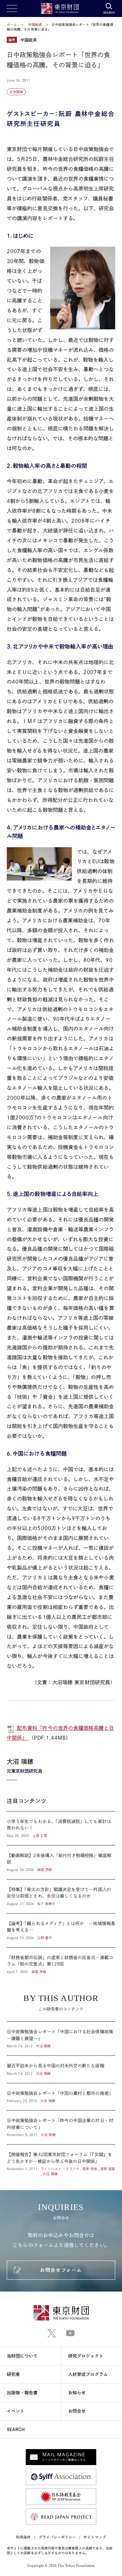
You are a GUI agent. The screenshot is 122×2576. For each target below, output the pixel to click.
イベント (16, 2411)
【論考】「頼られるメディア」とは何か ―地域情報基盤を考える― (61, 1930)
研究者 (13, 2374)
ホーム (12, 24)
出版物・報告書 (22, 2393)
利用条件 (23, 2537)
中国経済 (35, 24)
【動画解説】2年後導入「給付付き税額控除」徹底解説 (61, 1862)
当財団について (22, 2356)
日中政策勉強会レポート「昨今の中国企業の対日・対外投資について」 (61, 2127)
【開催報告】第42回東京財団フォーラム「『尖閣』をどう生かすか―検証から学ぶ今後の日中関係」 (61, 2161)
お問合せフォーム (61, 2270)
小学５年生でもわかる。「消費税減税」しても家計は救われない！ (61, 1828)
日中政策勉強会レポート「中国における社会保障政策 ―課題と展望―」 (61, 2039)
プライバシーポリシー (57, 2537)
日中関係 (16, 92)
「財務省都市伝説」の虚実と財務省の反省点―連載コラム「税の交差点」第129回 (61, 1961)
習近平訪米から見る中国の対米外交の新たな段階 (61, 2069)
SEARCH (16, 2430)
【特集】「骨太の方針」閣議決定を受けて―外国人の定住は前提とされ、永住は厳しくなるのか (61, 1896)
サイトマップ (95, 2537)
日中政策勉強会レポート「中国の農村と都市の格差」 (61, 2097)
